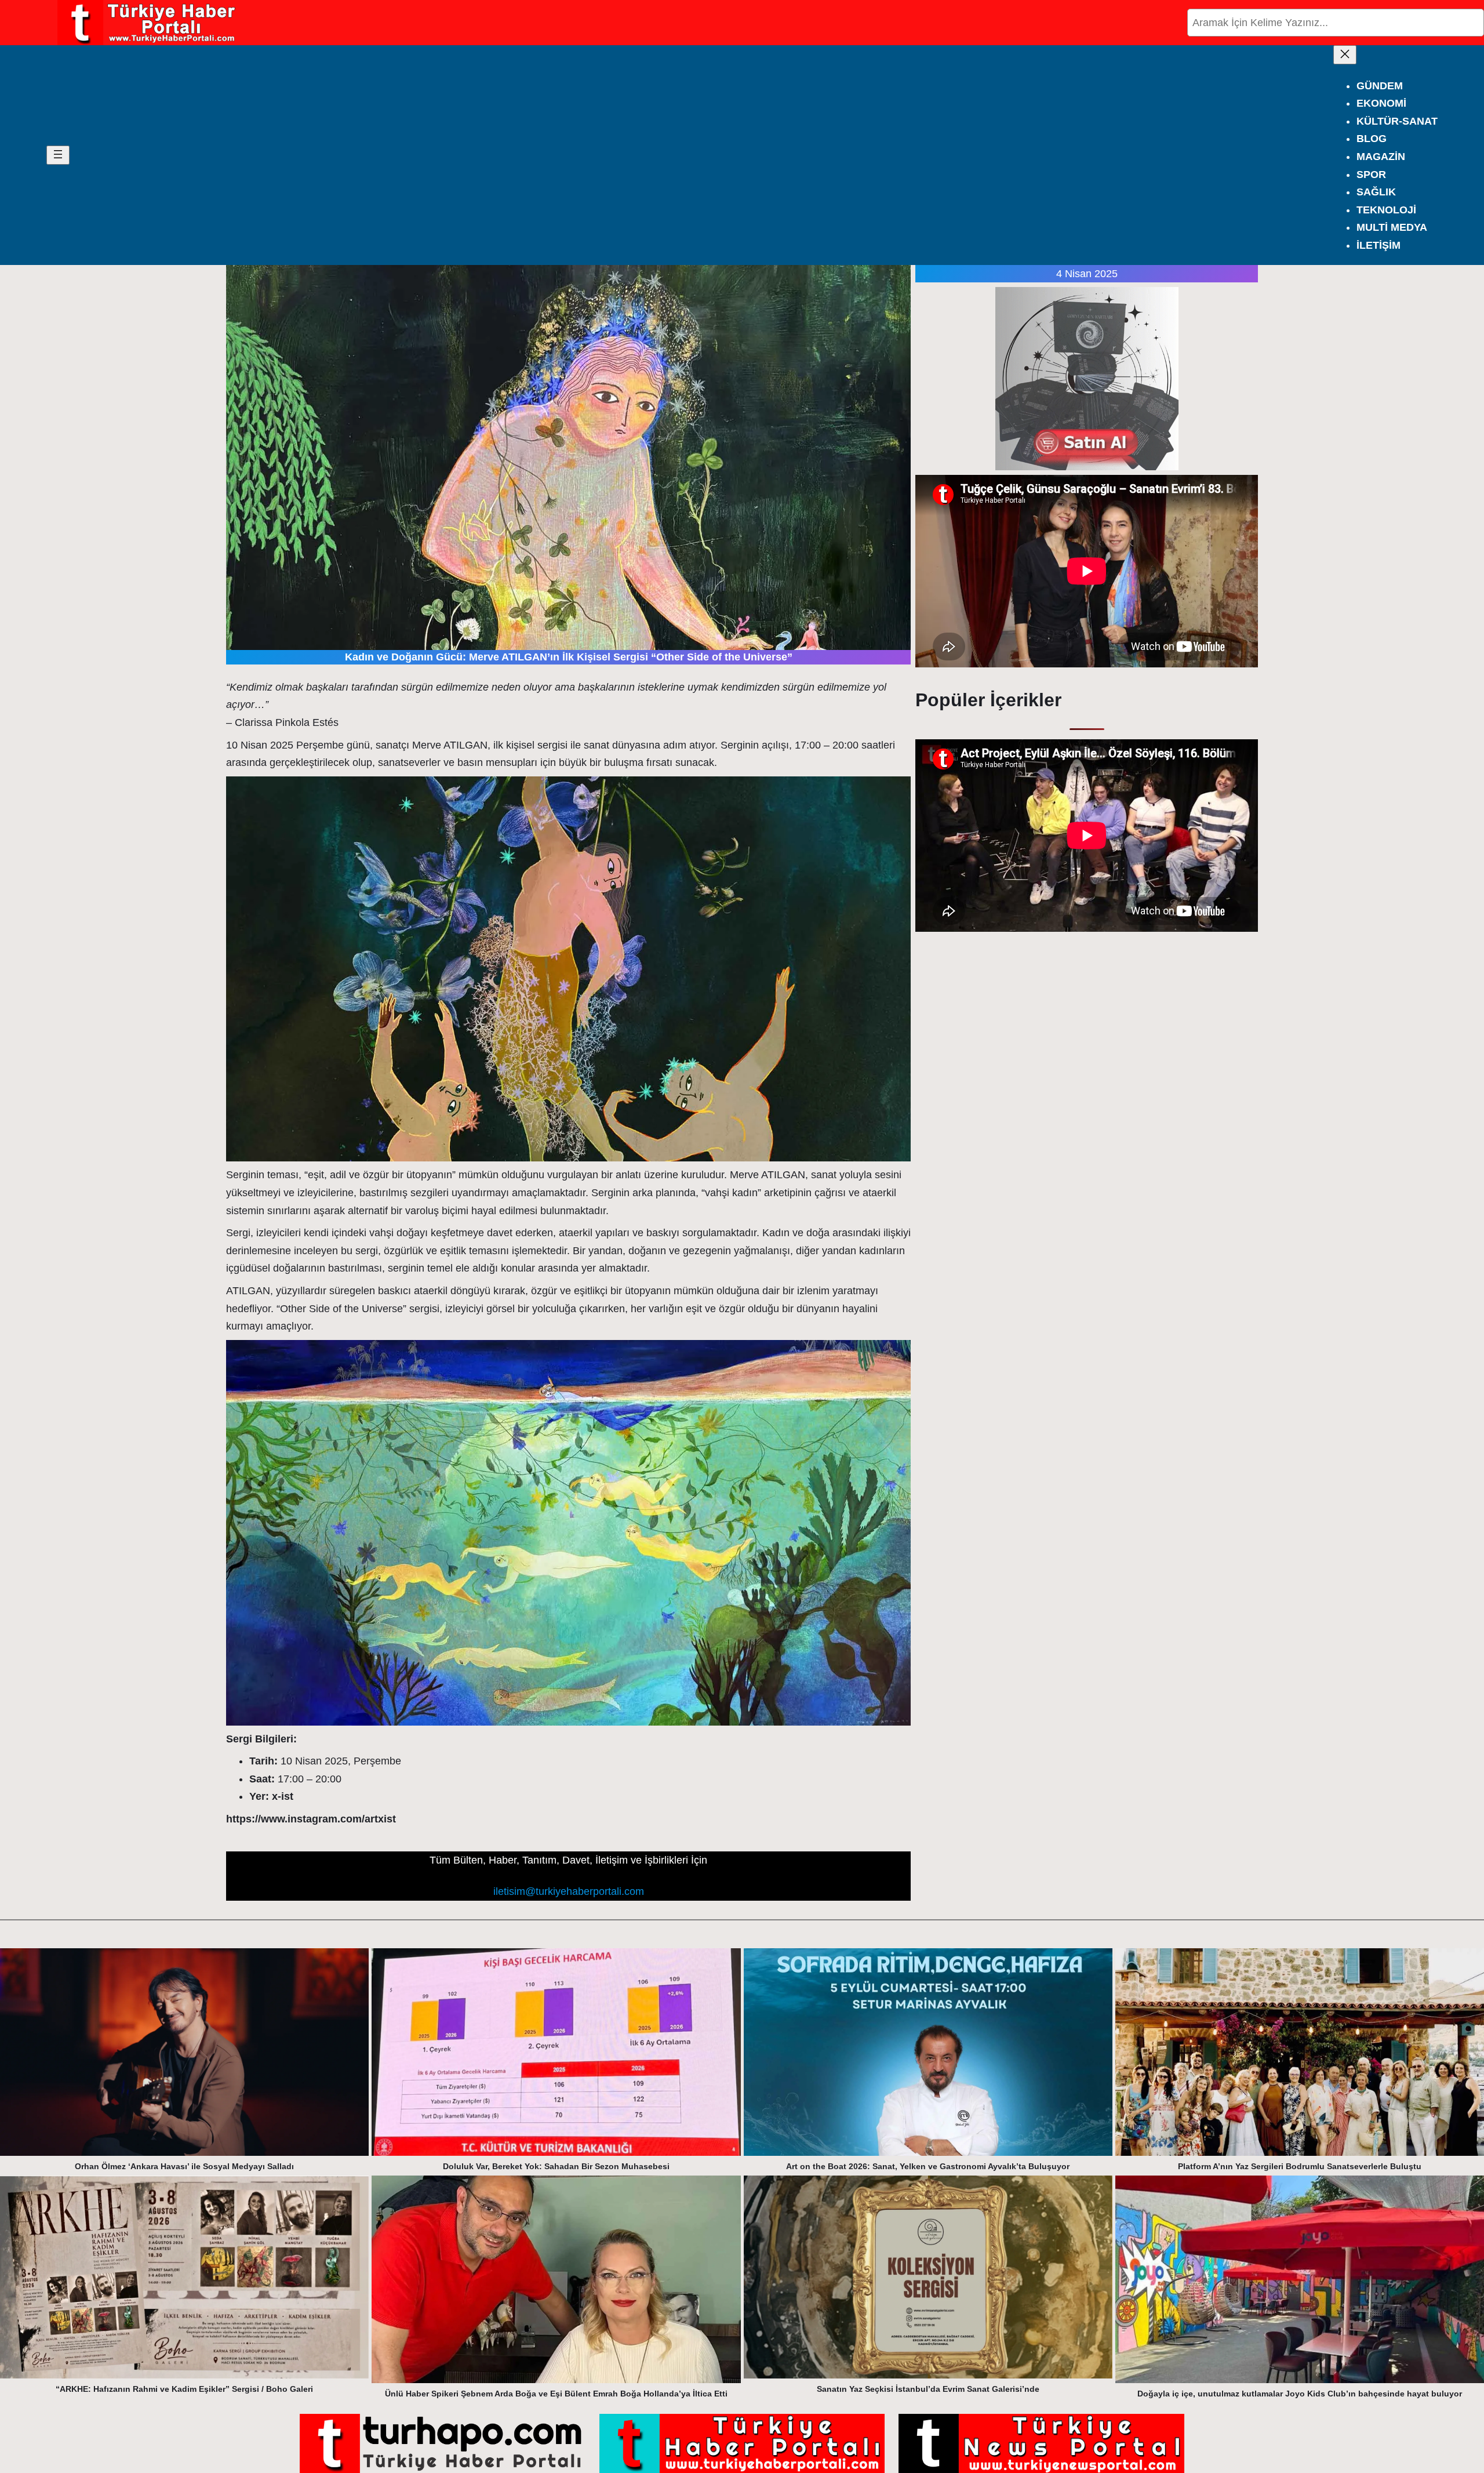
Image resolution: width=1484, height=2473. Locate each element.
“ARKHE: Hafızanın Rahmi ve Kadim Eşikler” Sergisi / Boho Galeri (184, 2389)
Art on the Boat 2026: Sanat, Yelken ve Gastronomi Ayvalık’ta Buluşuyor (928, 2166)
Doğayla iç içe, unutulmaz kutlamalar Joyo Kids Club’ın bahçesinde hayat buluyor (1300, 2394)
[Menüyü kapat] (1345, 55)
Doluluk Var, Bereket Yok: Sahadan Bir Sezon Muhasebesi (556, 2166)
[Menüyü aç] (58, 155)
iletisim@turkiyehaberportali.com (569, 1891)
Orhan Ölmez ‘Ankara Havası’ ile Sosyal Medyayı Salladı (184, 2166)
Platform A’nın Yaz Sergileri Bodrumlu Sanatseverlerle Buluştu (1300, 2166)
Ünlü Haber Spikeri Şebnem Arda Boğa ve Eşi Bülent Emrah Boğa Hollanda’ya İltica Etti (556, 2394)
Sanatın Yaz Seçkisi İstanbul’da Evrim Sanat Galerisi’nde (928, 2389)
